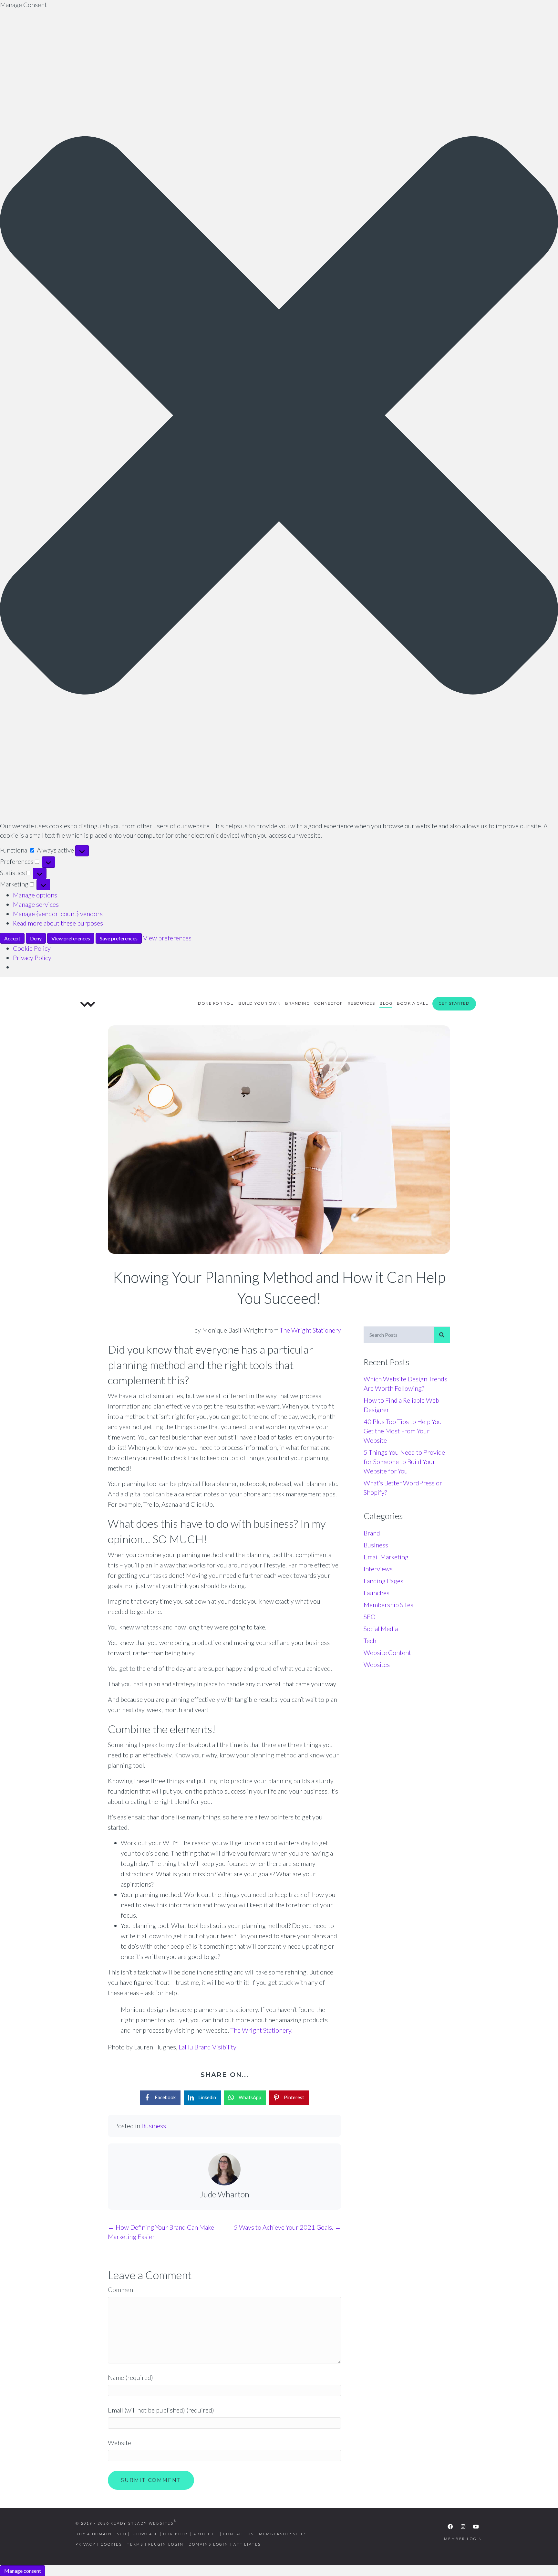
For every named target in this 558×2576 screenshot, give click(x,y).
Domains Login (208, 2544)
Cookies (111, 2544)
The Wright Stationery (310, 1330)
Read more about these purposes (58, 923)
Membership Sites (388, 1605)
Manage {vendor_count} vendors (58, 914)
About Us (206, 2534)
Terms (135, 2544)
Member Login (463, 2539)
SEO (370, 1617)
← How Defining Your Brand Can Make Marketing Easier (161, 2232)
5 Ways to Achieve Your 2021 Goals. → (287, 2227)
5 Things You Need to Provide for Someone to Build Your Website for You (404, 1461)
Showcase (145, 2534)
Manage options (35, 895)
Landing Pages (383, 1581)
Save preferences (119, 938)
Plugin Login (166, 2544)
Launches (377, 1593)
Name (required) (130, 2377)
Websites (377, 1664)
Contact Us (238, 2534)
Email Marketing (386, 1557)
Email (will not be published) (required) (161, 2410)
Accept (12, 938)
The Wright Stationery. (261, 2030)
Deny (36, 938)
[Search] (442, 1335)
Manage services (36, 904)
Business (154, 2126)
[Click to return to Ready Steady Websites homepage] (88, 1003)
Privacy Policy (32, 958)
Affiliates (247, 2544)
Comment (122, 2289)
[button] (279, 415)
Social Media (381, 1628)
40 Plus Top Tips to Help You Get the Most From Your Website (403, 1431)
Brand (372, 1533)
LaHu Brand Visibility (207, 2047)
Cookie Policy (32, 948)
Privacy (86, 2544)
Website (119, 2443)
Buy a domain (94, 2534)
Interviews (378, 1569)
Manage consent (23, 2571)
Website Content (387, 1652)
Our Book (176, 2534)
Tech (370, 1640)
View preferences (71, 938)
